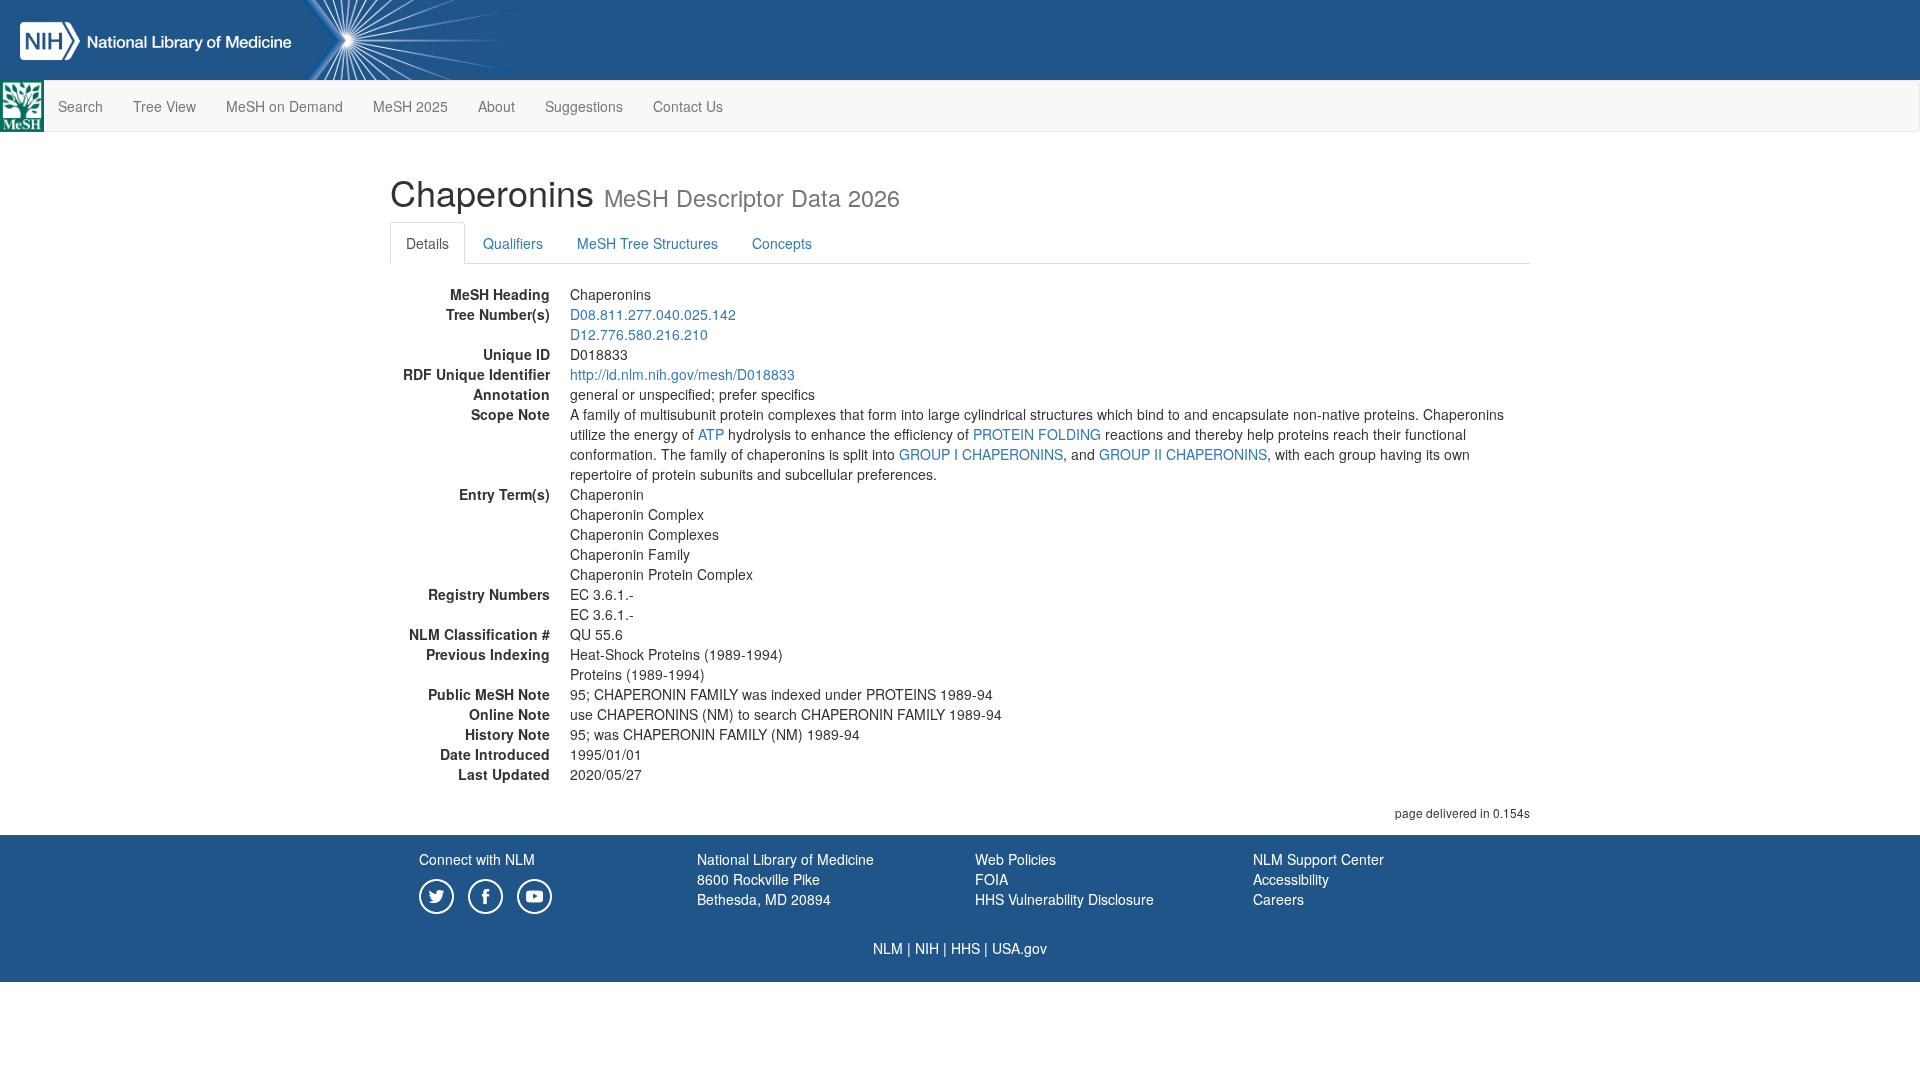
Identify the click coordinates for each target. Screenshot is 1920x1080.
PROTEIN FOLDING (1037, 434)
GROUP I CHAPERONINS (981, 454)
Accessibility (1291, 879)
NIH (927, 948)
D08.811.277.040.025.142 (653, 314)
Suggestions (584, 106)
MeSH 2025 (410, 106)
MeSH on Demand (284, 106)
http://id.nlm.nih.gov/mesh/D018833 (682, 374)
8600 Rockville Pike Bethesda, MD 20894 (764, 889)
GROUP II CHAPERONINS (1183, 454)
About (496, 106)
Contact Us (688, 106)
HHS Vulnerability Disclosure (1064, 899)
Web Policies (1015, 859)
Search (80, 106)
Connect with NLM (477, 859)
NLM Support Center (1318, 859)
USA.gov (1019, 948)
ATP (711, 434)
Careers (1278, 899)
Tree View (164, 106)
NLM (888, 948)
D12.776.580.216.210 (639, 334)
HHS (965, 948)
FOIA (991, 879)
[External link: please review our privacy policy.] (436, 894)
